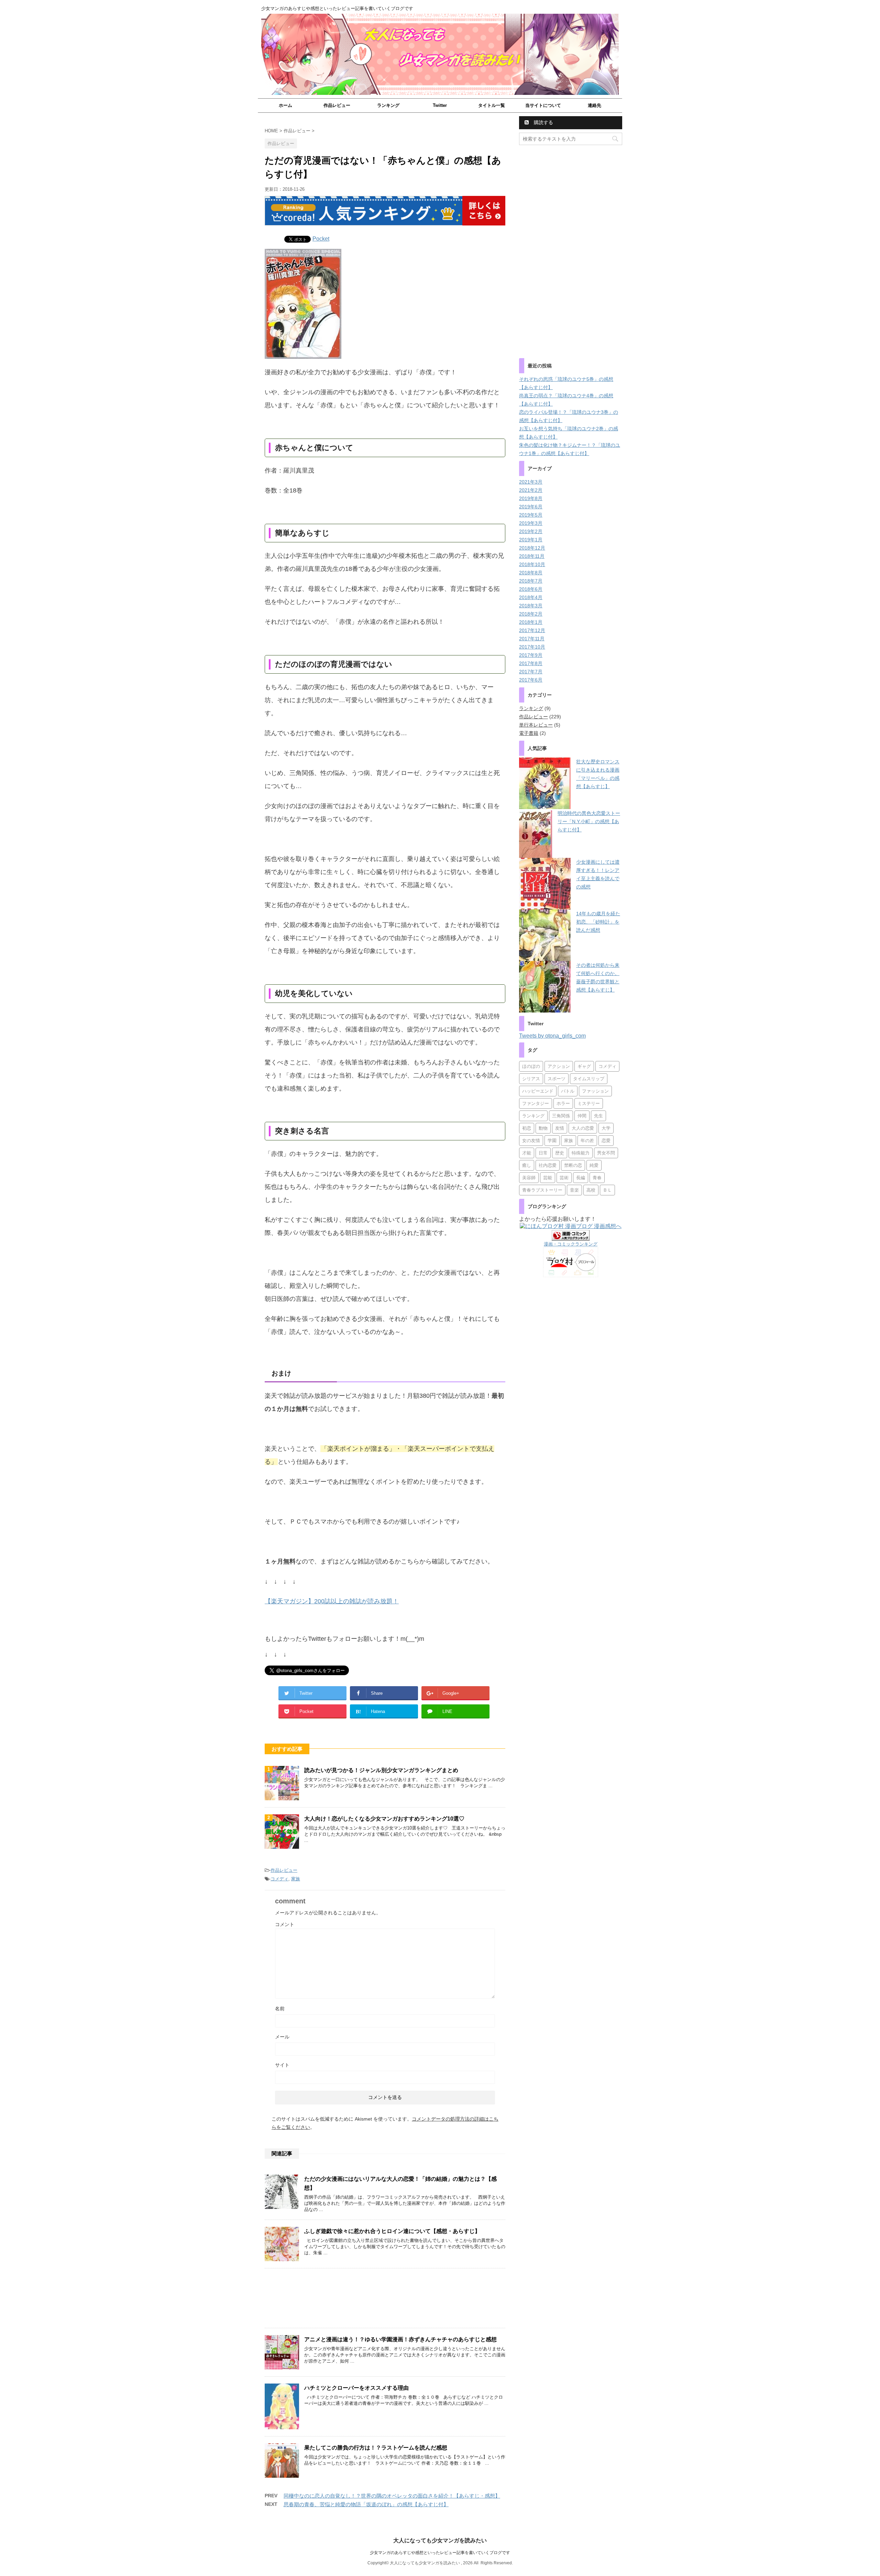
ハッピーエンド (538, 1091)
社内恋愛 (548, 1165)
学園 (552, 1141)
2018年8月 (531, 573)
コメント (285, 1924)
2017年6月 (531, 680)
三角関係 (561, 1116)
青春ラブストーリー (542, 1190)
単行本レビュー (536, 725)
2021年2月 (531, 490)
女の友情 (531, 1141)
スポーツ (557, 1079)
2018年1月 (531, 622)
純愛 (594, 1165)
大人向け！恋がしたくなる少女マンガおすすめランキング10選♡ (384, 1819)
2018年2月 (531, 614)
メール (282, 2037)
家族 (296, 1879)
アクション (559, 1066)
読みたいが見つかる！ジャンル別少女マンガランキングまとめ (381, 1770)
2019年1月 (531, 540)
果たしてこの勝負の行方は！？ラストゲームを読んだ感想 (376, 2448)
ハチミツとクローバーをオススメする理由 (356, 2388)
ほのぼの (531, 1066)
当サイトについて (543, 105)
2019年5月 (531, 515)
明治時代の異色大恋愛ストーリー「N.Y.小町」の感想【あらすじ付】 (589, 821)
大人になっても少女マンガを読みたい (440, 2540)
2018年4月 (531, 597)
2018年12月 (532, 548)
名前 (280, 2009)
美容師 (529, 1178)
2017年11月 (532, 639)
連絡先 (595, 105)
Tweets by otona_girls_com (552, 1036)
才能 (527, 1153)
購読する (543, 122)
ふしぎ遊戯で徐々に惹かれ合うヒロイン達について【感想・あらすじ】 (392, 2231)
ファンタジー (536, 1103)
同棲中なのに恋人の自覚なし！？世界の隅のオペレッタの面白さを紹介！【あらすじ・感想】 (392, 2496)
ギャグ (584, 1066)
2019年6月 (531, 507)
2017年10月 (532, 647)
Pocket (321, 239)
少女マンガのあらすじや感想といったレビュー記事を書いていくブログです (440, 2553)
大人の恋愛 (583, 1128)
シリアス (531, 1079)
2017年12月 (532, 630)
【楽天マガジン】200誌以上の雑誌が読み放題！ (332, 1601)
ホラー (563, 1103)
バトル (568, 1091)
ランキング (388, 105)
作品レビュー (337, 105)
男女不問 (606, 1153)
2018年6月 (531, 589)
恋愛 (606, 1141)
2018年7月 (531, 581)
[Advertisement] (385, 2300)
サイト (282, 2065)
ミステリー (589, 1103)
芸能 (548, 1178)
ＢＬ (607, 1190)
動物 (543, 1128)
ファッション (595, 1091)
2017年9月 (531, 655)
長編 (581, 1178)
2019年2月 (531, 531)
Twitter (440, 105)
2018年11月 (532, 556)
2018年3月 (531, 606)
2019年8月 (531, 498)
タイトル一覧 (492, 105)
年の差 (587, 1141)
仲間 (582, 1116)
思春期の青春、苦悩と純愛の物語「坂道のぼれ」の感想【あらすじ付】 (366, 2504)
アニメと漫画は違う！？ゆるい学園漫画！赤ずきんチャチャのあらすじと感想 (400, 2339)
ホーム (285, 105)
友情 (560, 1128)
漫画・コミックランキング (571, 1244)
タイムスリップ (589, 1079)
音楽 (574, 1190)
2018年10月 (532, 564)
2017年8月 (531, 663)
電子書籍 (529, 733)
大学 (606, 1128)
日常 (543, 1153)
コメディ (279, 1879)
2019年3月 (531, 523)
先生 (598, 1116)
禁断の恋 (573, 1165)
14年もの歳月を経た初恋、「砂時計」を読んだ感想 (598, 922)
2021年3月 (531, 482)
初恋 (527, 1128)
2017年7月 (531, 672)
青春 (597, 1178)
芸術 (564, 1178)
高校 (591, 1190)
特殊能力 (581, 1153)
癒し (527, 1165)
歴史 (560, 1153)
